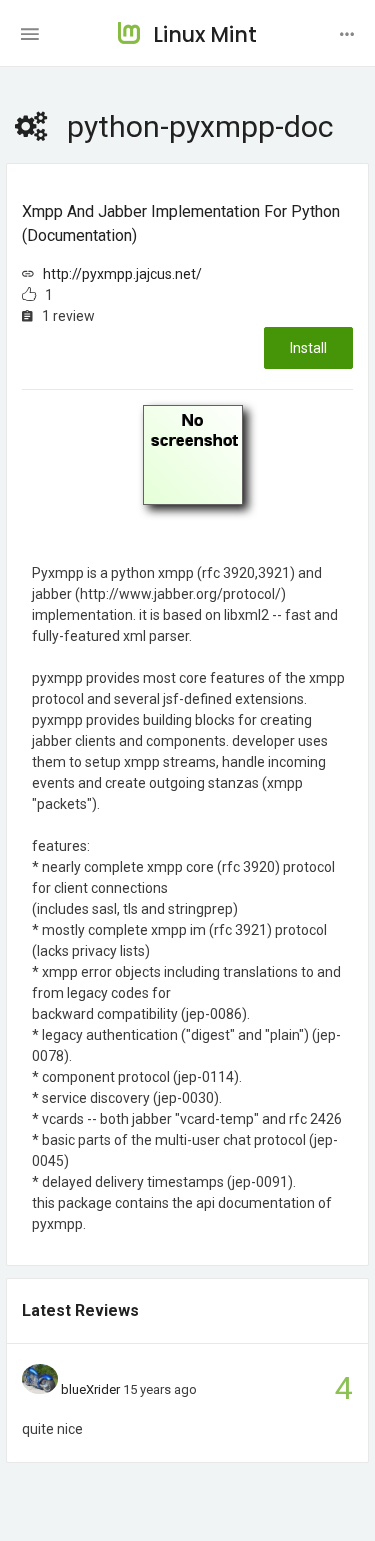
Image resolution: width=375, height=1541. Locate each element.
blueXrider (90, 1389)
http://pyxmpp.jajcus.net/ (122, 274)
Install (308, 348)
